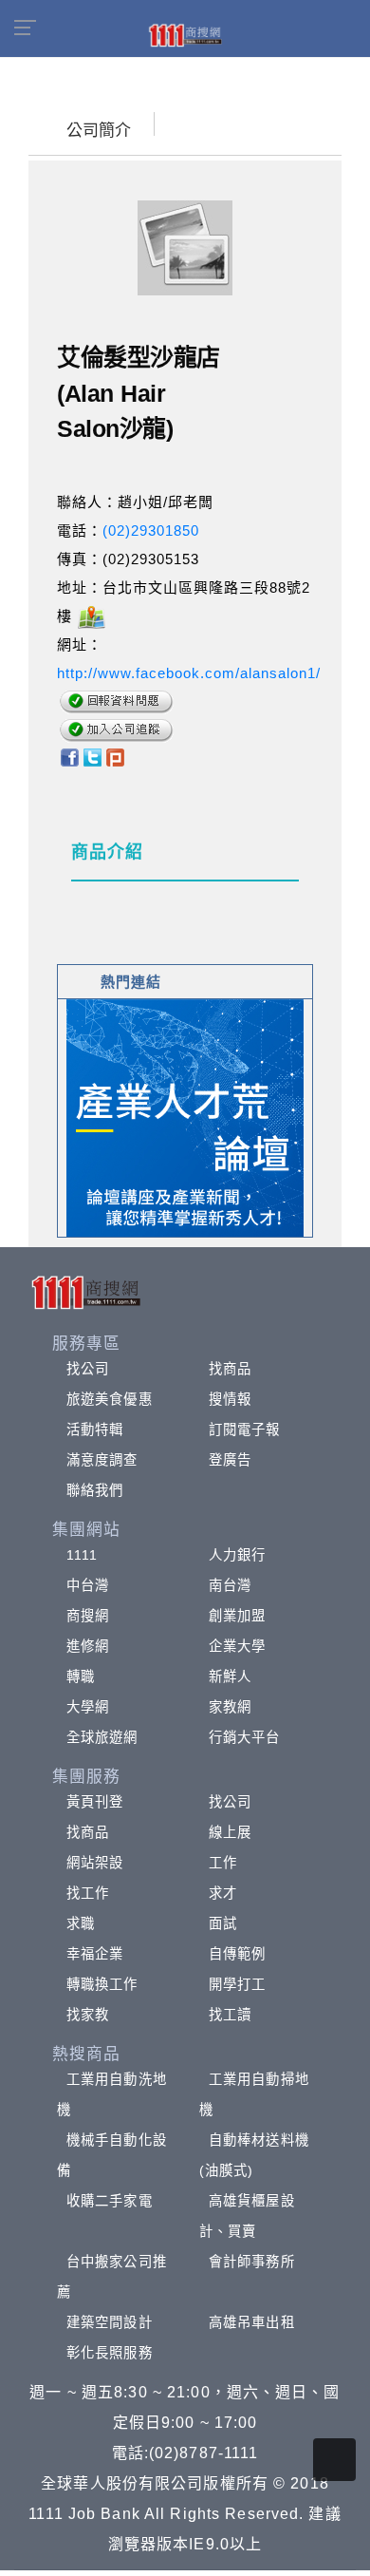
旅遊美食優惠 (110, 1399)
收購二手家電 (110, 2201)
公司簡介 (99, 131)
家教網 (230, 1707)
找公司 (88, 1369)
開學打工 (237, 1984)
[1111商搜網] (185, 34)
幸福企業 (95, 1954)
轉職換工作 (102, 1984)
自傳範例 (237, 1954)
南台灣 (230, 1585)
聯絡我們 (95, 1490)
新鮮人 (230, 1676)
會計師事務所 (252, 2262)
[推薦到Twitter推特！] (92, 756)
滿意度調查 (102, 1460)
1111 (82, 1555)
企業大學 (237, 1646)
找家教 (88, 2015)
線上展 (230, 1832)
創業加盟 (237, 1616)
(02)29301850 (151, 530)
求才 (223, 1893)
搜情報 (230, 1399)
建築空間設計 (110, 2322)
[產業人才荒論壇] (185, 1117)
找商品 (230, 1369)
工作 (223, 1863)
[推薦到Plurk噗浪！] (116, 756)
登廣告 (230, 1460)
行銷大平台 (245, 1737)
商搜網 (88, 1616)
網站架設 (95, 1863)
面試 (223, 1923)
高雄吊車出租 (252, 2322)
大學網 (88, 1707)
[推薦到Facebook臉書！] (69, 756)
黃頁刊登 (95, 1802)
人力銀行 (237, 1555)
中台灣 (88, 1585)
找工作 (88, 1893)
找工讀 (230, 2015)
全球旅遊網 (102, 1737)
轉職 (81, 1676)
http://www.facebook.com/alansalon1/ (189, 673)
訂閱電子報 (245, 1430)
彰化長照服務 (110, 2353)
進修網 (88, 1646)
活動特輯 (95, 1430)
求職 (81, 1923)
